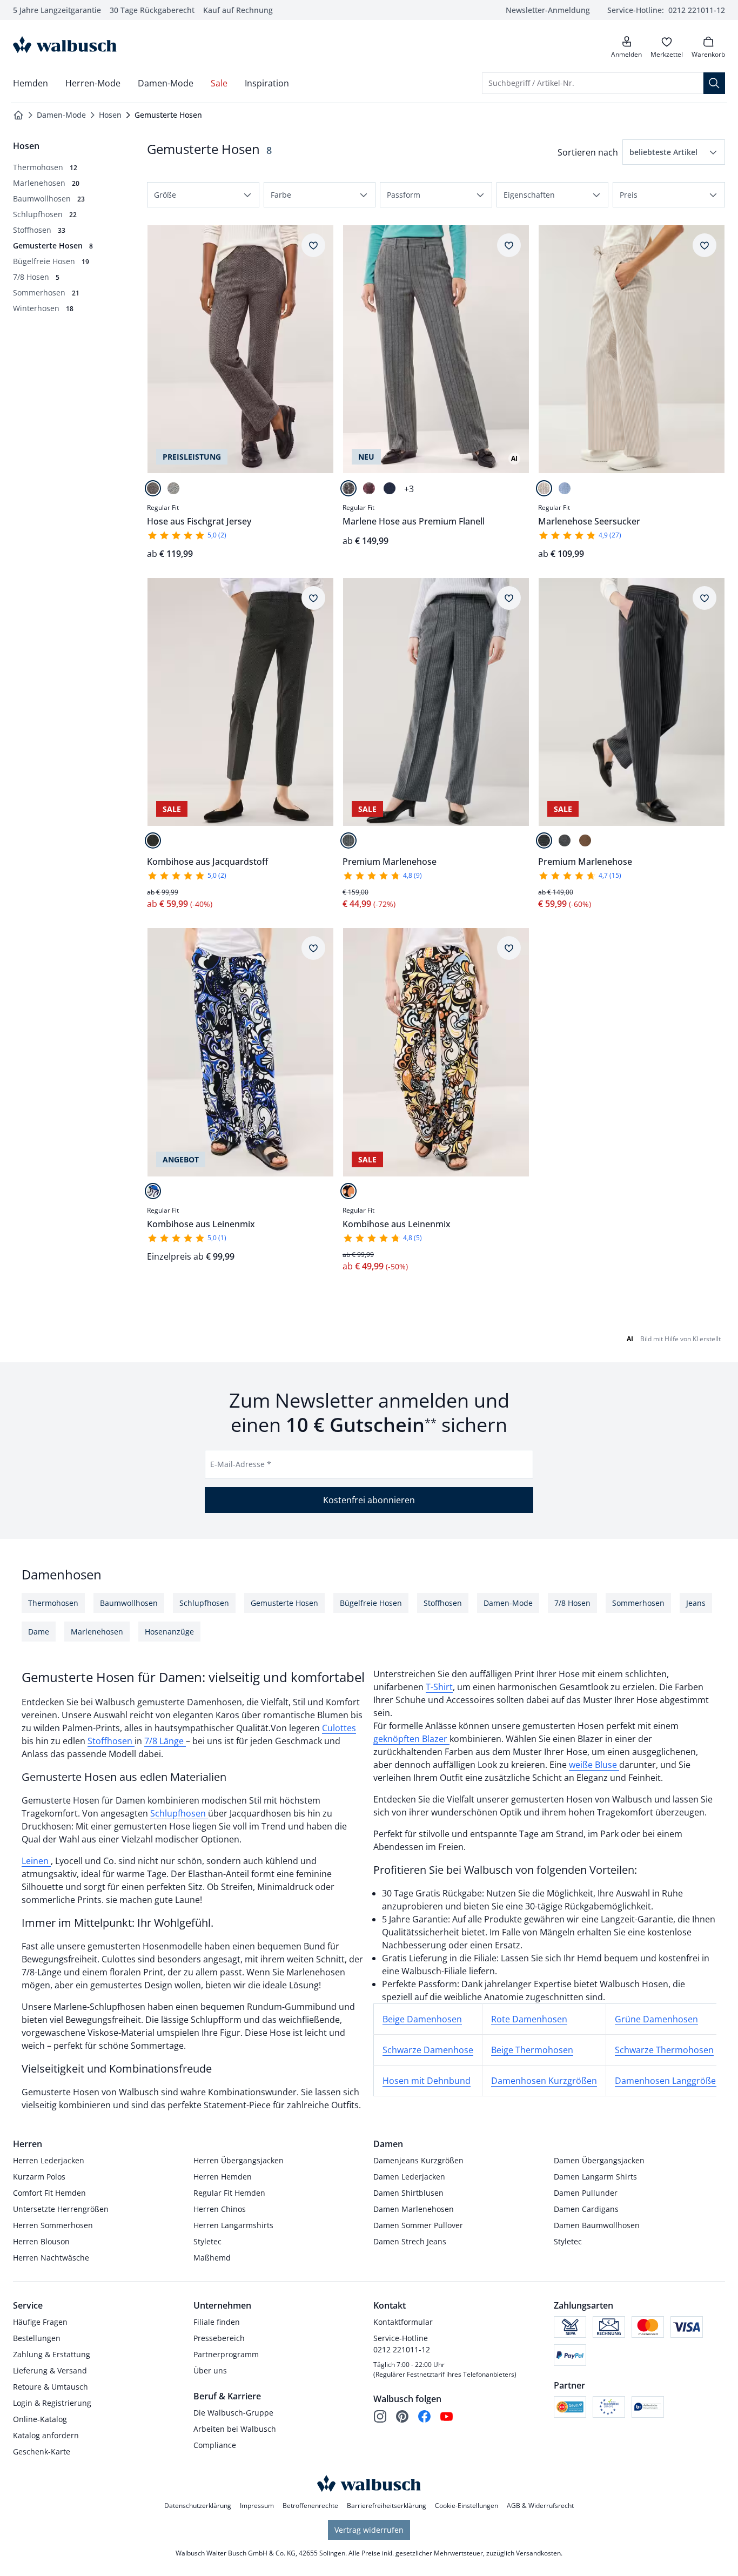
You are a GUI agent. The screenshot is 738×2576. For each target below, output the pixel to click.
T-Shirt (439, 1687)
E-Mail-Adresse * (241, 1464)
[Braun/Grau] (153, 488)
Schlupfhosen (179, 1813)
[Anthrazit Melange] (565, 840)
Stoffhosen (111, 1741)
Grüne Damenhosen (656, 2019)
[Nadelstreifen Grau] (348, 488)
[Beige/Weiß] (544, 488)
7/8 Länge (165, 1741)
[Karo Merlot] (369, 488)
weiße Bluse (594, 1765)
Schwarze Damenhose (428, 2050)
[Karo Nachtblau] (390, 488)
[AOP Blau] (153, 1191)
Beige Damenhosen (422, 2019)
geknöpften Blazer (411, 1739)
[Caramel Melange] (585, 840)
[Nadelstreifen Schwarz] (544, 840)
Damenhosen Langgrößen (668, 2081)
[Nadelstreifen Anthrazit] (348, 840)
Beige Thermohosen (532, 2050)
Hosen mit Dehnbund (427, 2081)
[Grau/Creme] (173, 488)
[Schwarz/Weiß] (153, 840)
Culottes (339, 1728)
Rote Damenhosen (529, 2019)
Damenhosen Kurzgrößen (544, 2081)
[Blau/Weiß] (565, 488)
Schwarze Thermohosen (664, 2050)
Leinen (36, 1861)
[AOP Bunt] (348, 1191)
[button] (674, 152)
